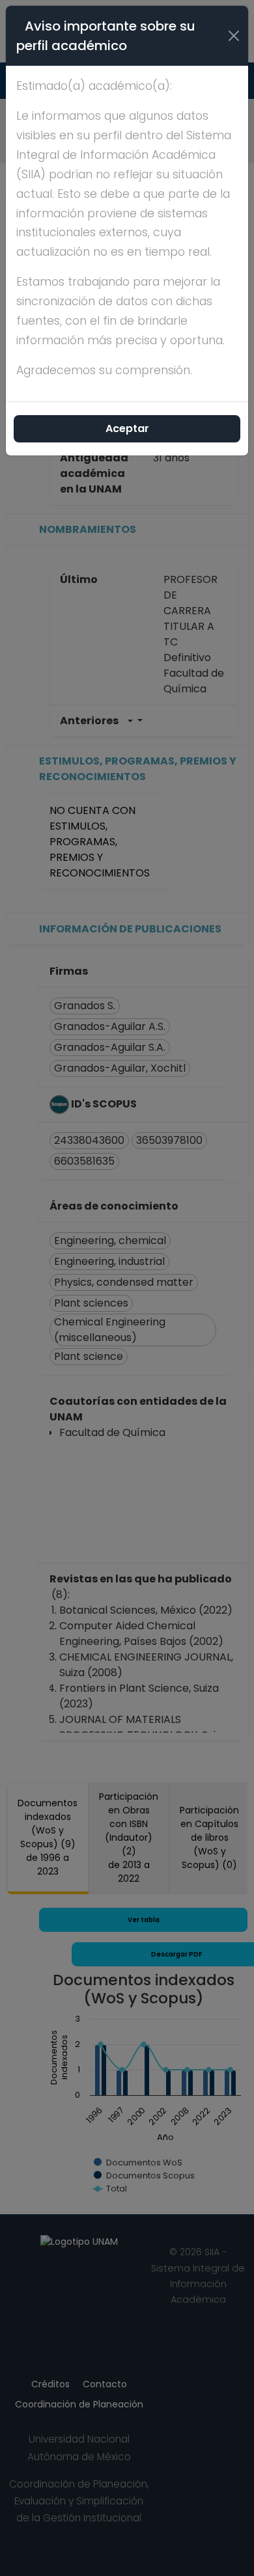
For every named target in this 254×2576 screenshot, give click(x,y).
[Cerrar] (234, 36)
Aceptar (127, 428)
